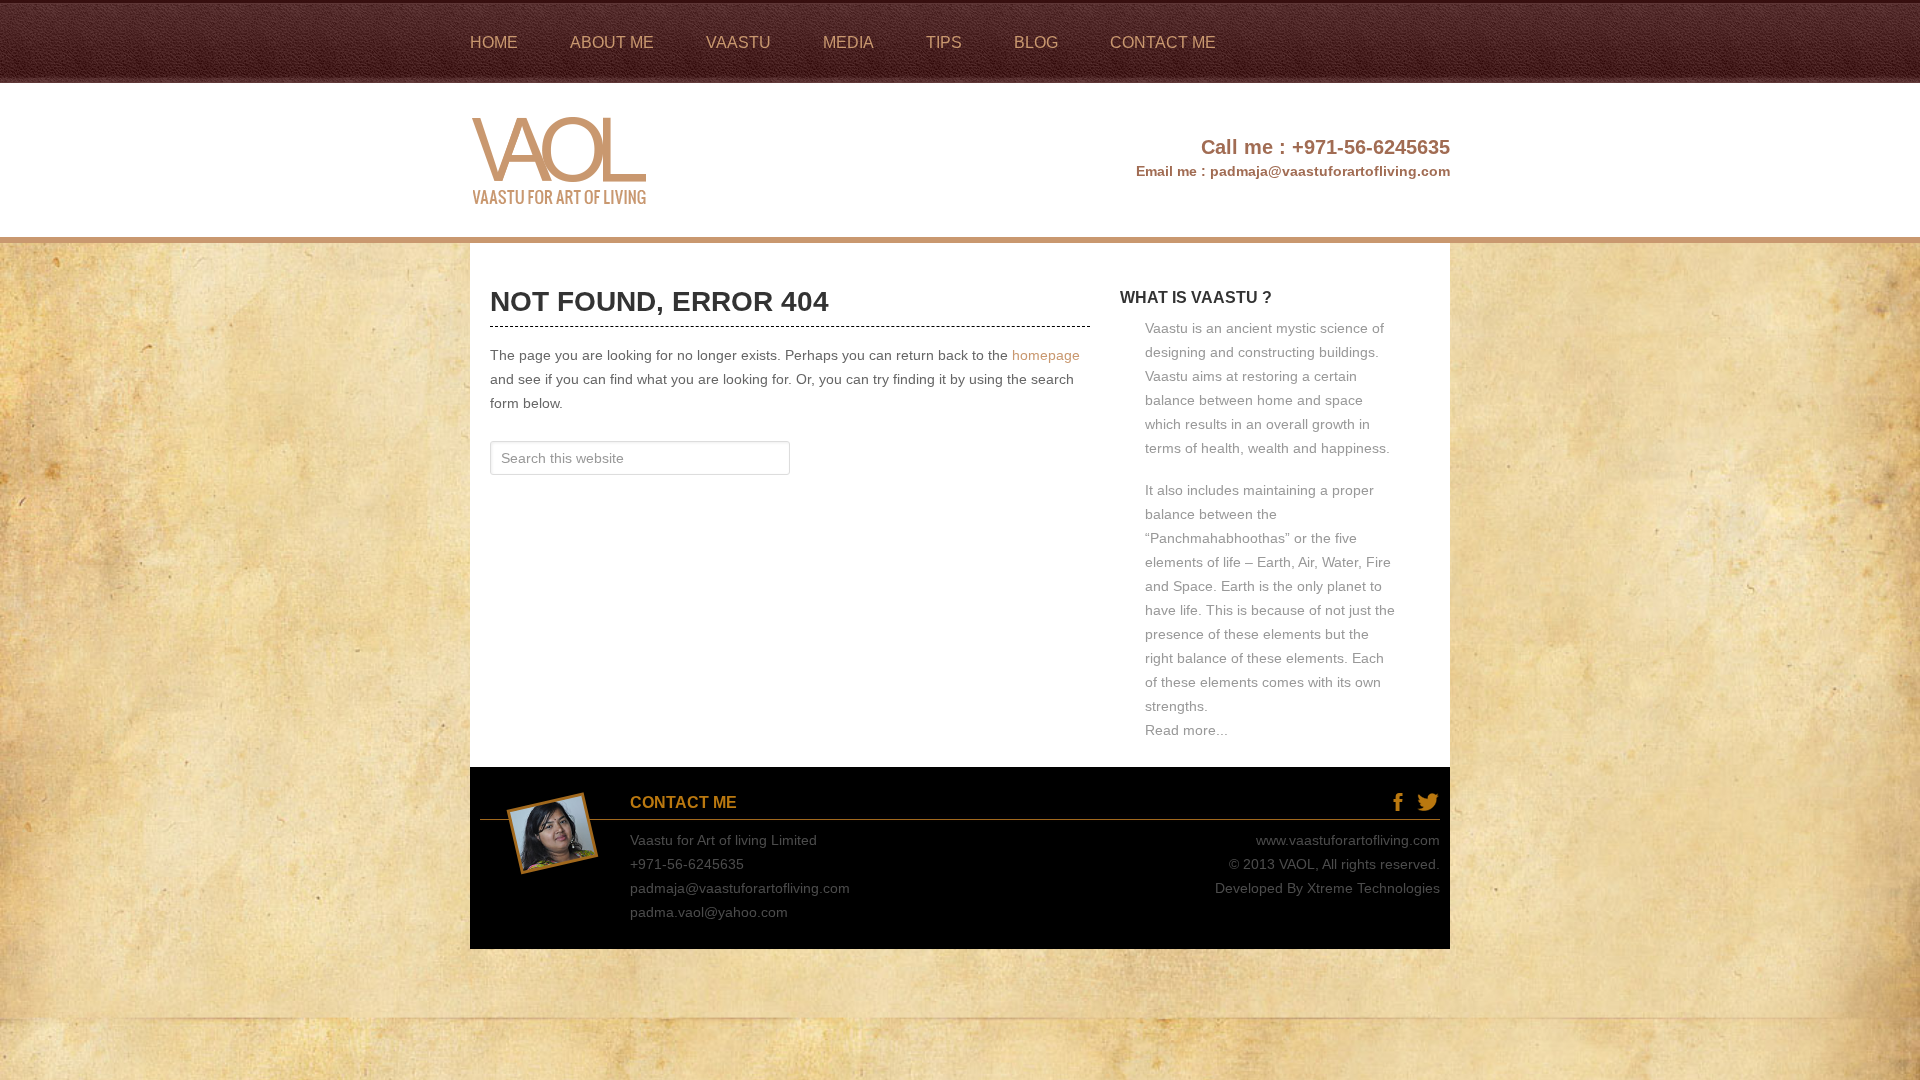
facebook (1397, 801)
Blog (1367, 801)
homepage (1046, 355)
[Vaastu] (562, 228)
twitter (1427, 801)
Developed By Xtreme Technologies (1327, 888)
